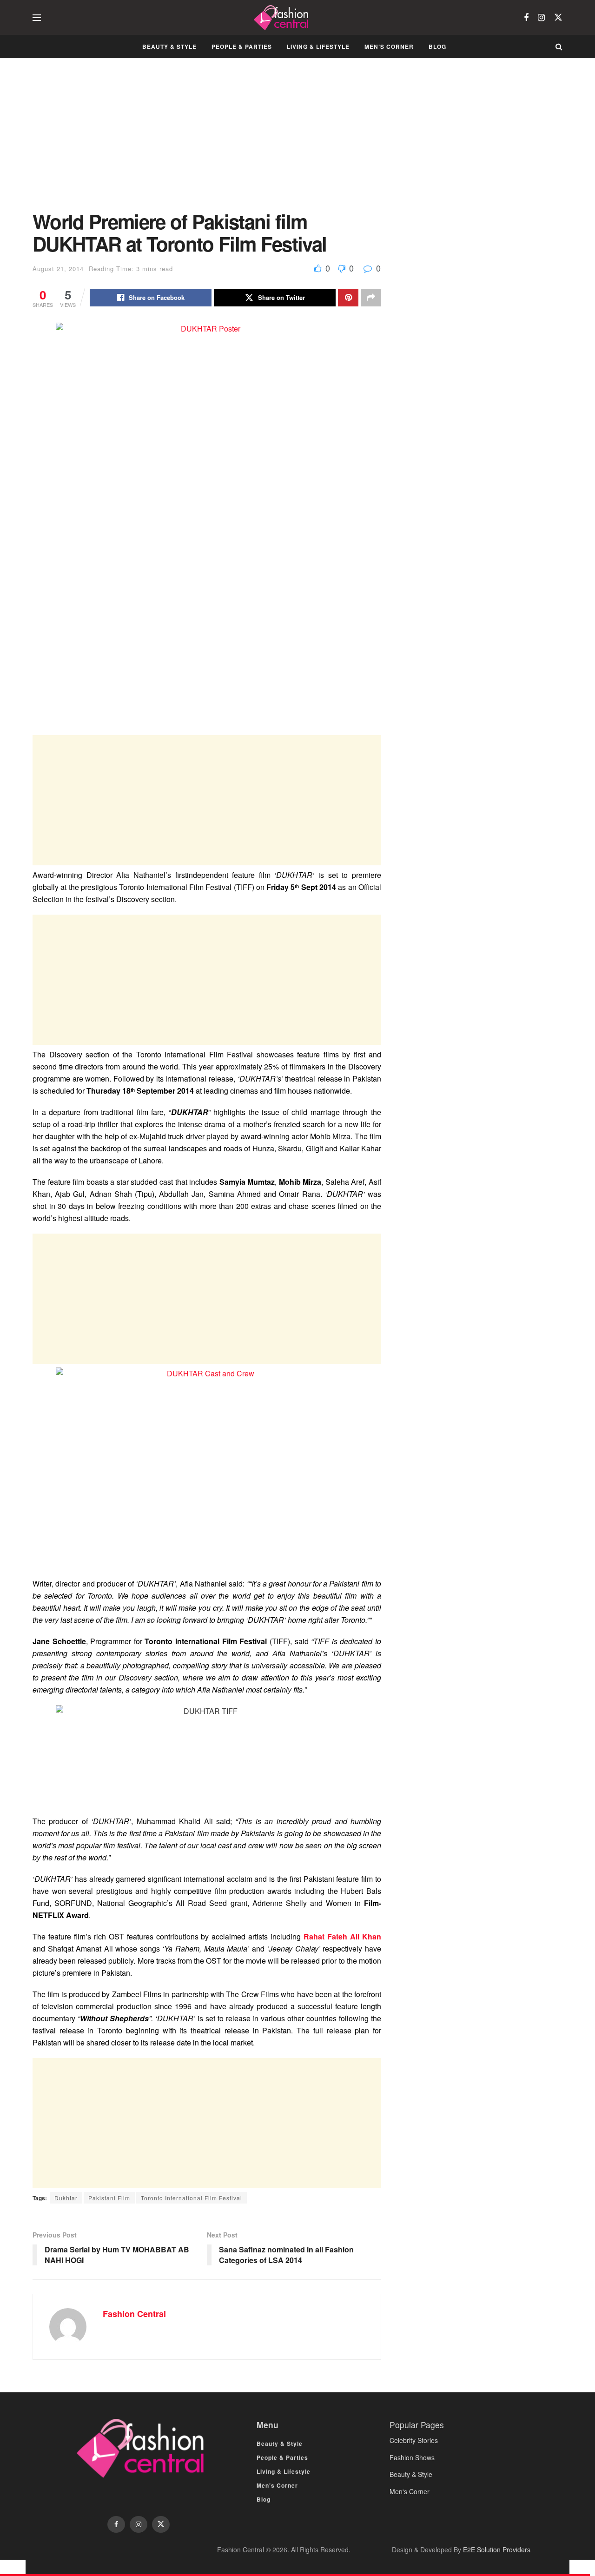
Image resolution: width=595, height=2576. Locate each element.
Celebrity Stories (414, 2440)
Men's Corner (410, 2491)
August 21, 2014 (58, 269)
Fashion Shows (412, 2457)
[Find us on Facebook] (526, 18)
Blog (437, 46)
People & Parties (242, 46)
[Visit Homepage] (282, 18)
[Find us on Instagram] (541, 18)
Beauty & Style (169, 46)
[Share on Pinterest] (348, 298)
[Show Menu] (37, 18)
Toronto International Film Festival (192, 2198)
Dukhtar (66, 2198)
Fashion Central (134, 2314)
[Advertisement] (207, 141)
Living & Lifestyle (318, 46)
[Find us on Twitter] (558, 17)
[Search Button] (559, 46)
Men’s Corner (389, 46)
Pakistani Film (109, 2198)
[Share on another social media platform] (371, 298)
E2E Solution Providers (497, 2549)
